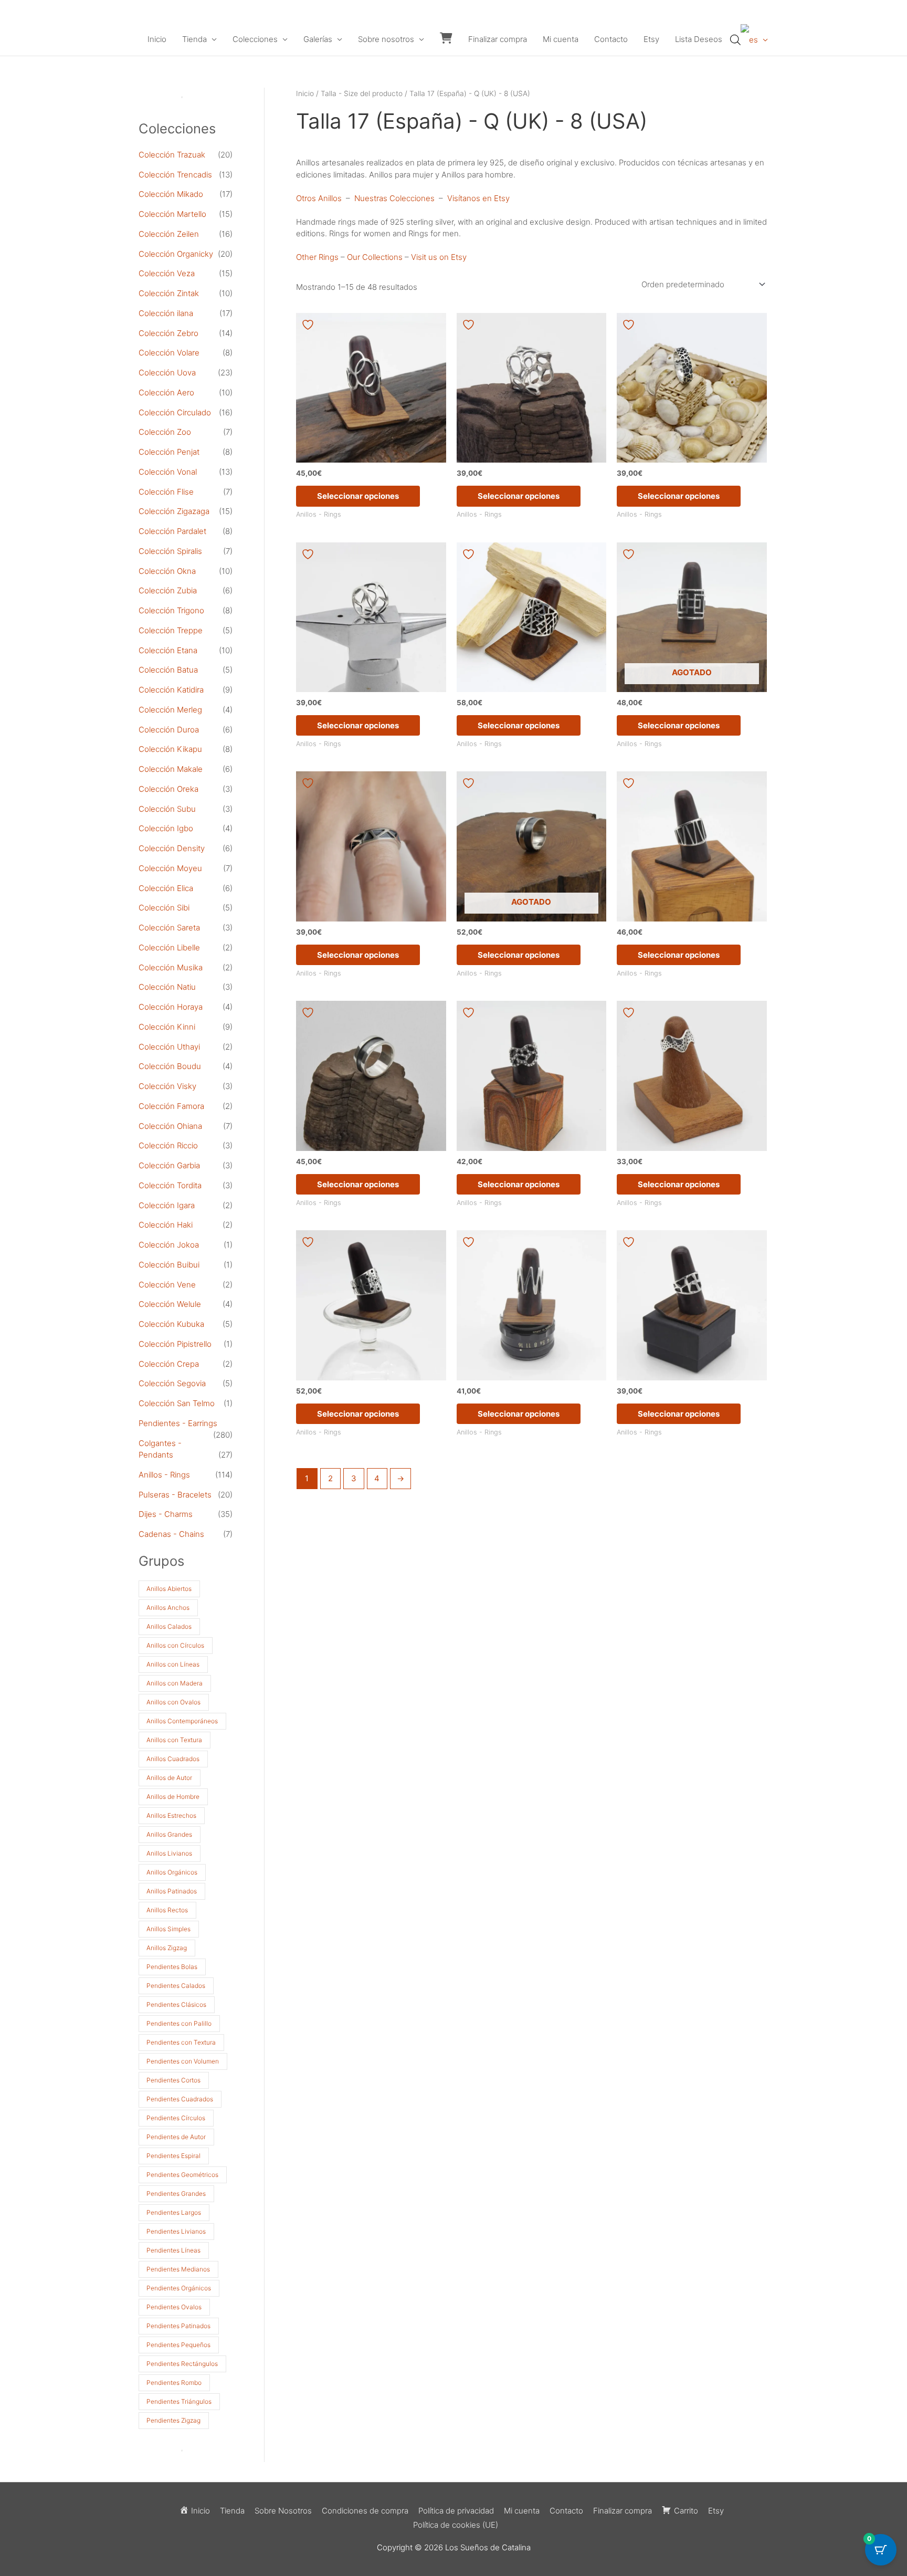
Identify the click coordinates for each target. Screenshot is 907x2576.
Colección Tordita (170, 1185)
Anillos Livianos (169, 1853)
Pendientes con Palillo (179, 2023)
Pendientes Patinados (178, 2326)
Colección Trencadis (175, 175)
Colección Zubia (168, 590)
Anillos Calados (169, 1626)
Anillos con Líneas (173, 1664)
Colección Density (172, 848)
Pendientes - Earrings (178, 1423)
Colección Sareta (169, 928)
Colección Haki (166, 1225)
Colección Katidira (171, 690)
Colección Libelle (169, 947)
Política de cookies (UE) (456, 2525)
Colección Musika (171, 967)
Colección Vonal (168, 472)
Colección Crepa (169, 1364)
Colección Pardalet (172, 531)
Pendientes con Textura (181, 2042)
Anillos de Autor (169, 1778)
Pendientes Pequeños (178, 2345)
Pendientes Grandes (176, 2193)
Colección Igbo (166, 828)
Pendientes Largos (174, 2212)
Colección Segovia (172, 1383)
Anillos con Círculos (175, 1645)
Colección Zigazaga (174, 511)
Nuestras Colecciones (394, 198)
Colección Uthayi (169, 1047)
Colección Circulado (175, 412)
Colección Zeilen (169, 234)
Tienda (194, 39)
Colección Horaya (171, 1007)
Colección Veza (167, 273)
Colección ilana (166, 313)
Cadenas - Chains (171, 1534)
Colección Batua (168, 670)
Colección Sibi (164, 908)
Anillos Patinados (172, 1891)
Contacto (611, 39)
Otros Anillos (319, 198)
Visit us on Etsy (439, 257)
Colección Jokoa (169, 1245)
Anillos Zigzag (167, 1948)
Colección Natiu (167, 987)
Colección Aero (166, 392)
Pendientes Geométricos (182, 2175)
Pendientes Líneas (173, 2250)
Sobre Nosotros (283, 2511)
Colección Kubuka (171, 1324)
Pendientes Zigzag (173, 2420)
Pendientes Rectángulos (182, 2364)
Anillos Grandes (169, 1834)
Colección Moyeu (170, 868)
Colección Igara (167, 1205)
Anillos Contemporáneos (182, 1721)
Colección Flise (166, 492)
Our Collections (375, 257)
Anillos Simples (168, 1929)
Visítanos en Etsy (478, 198)
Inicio (157, 39)
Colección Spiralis (170, 551)
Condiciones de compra (365, 2511)
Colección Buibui (169, 1265)
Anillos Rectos (167, 1910)
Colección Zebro (168, 333)
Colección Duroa (169, 730)
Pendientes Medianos (178, 2269)
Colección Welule (170, 1304)
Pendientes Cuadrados (180, 2099)
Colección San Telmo (177, 1403)
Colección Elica (166, 888)
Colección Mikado (171, 194)
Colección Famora (171, 1106)
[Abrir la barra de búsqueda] (735, 40)
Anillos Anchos (168, 1608)
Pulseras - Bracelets (175, 1495)
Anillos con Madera (175, 1683)
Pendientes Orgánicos (179, 2288)
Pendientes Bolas (172, 1967)
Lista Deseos (699, 39)
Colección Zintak (169, 293)
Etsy (651, 39)
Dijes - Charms (166, 1514)
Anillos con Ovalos (173, 1702)
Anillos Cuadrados (173, 1759)
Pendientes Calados (176, 1986)
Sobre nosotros (386, 39)
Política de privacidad (456, 2511)
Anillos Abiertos (169, 1589)
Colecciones (255, 39)
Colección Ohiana (170, 1126)
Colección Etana (168, 650)
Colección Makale (171, 769)
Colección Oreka (168, 789)
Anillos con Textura (174, 1740)
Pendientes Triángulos (179, 2401)
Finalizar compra (498, 39)
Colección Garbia (169, 1165)
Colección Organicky (176, 254)
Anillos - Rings (164, 1475)
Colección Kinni (167, 1027)
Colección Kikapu (170, 749)
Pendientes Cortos (173, 2080)
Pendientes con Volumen (183, 2061)
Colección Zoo (165, 432)
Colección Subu (167, 809)
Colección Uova (167, 373)
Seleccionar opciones (358, 496)
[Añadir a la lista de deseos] (309, 325)
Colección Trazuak (172, 155)
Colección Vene (167, 1285)
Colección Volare (169, 353)
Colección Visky (167, 1086)
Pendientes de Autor (176, 2137)
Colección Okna (167, 571)
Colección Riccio (168, 1145)
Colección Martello (172, 214)
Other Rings (317, 257)
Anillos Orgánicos (172, 1872)
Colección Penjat (169, 452)
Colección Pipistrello (175, 1344)
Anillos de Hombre (173, 1797)
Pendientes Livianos (176, 2231)
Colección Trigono (171, 610)
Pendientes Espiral (173, 2156)
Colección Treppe (171, 630)
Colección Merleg (170, 710)
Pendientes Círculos (176, 2118)
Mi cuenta (561, 39)
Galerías (318, 39)
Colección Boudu (170, 1066)
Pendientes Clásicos (176, 2004)
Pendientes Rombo (174, 2383)
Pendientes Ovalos (174, 2307)
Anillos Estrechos (171, 1815)
